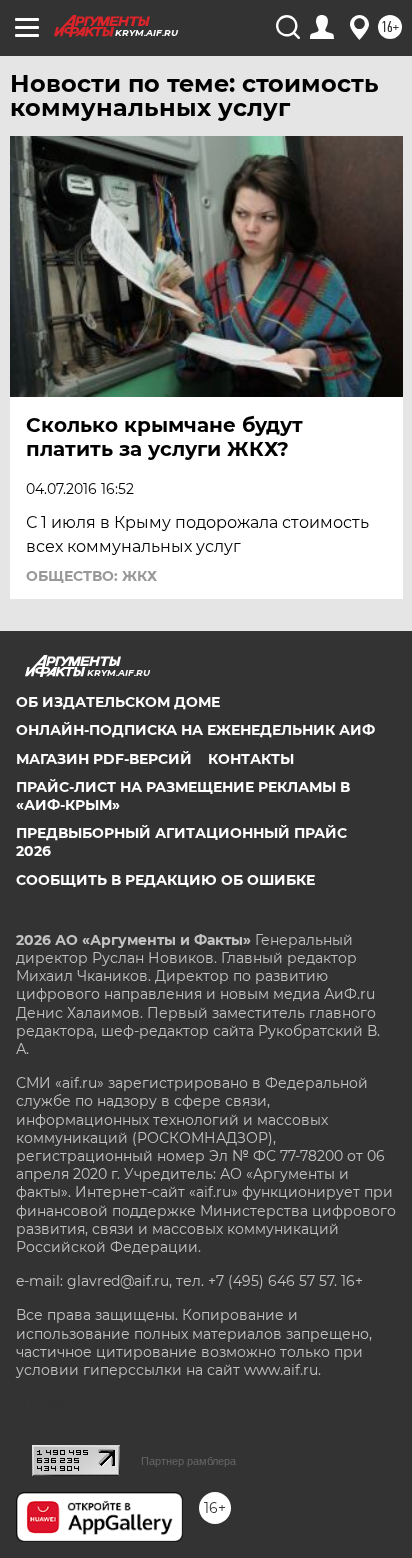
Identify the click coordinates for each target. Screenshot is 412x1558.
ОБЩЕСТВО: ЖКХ (91, 576)
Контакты (251, 759)
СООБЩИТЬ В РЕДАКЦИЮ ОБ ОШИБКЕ (165, 880)
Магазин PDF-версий (104, 759)
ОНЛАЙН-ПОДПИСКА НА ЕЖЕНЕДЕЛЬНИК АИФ (195, 730)
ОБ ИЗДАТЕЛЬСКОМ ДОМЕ (118, 702)
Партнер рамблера (188, 1461)
